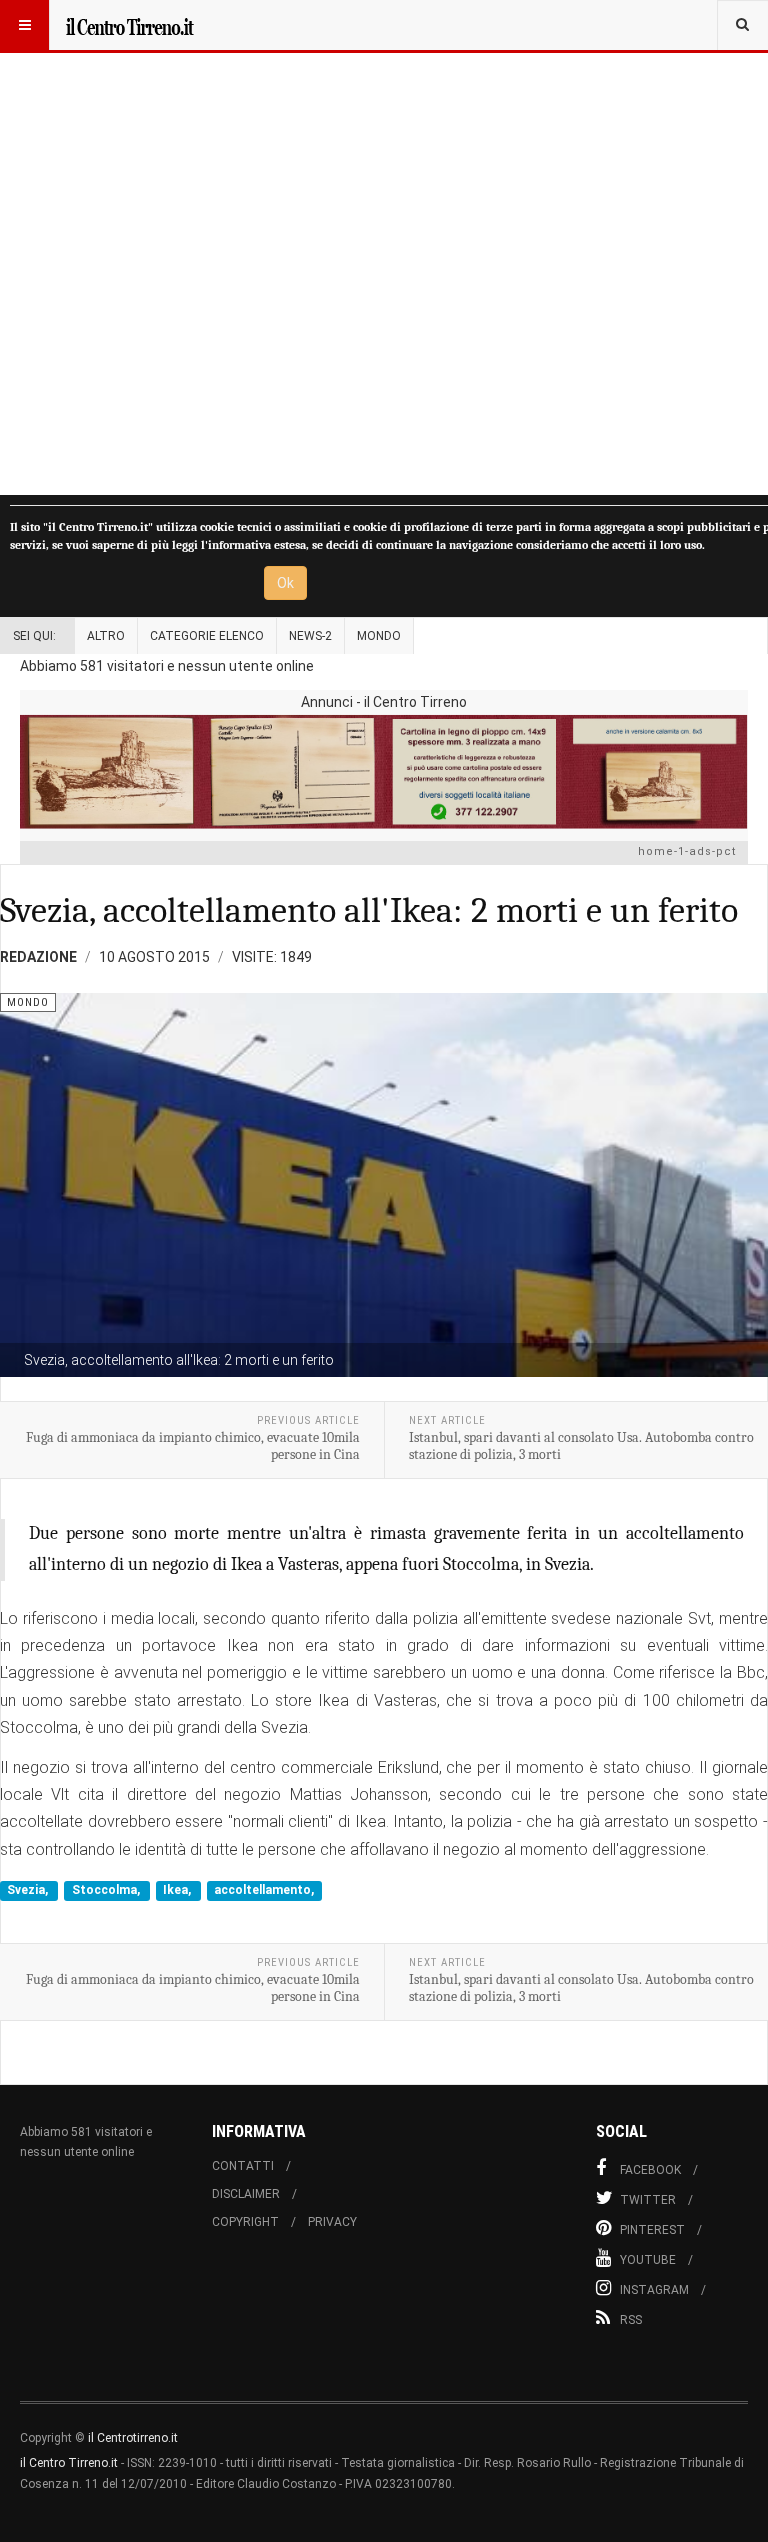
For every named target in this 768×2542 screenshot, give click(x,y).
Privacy (332, 2222)
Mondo (379, 636)
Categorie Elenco (207, 636)
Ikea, (178, 1890)
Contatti (243, 2166)
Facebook (650, 2170)
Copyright (245, 2222)
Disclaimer (246, 2194)
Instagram (654, 2290)
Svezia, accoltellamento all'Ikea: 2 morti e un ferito (369, 910)
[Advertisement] (384, 247)
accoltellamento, (264, 1890)
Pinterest (652, 2230)
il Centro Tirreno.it (69, 2463)
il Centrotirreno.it (133, 2438)
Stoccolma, (107, 1890)
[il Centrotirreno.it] (129, 25)
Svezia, (29, 1890)
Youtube (648, 2260)
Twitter (648, 2200)
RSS (631, 2320)
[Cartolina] (384, 771)
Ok (285, 583)
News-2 (310, 636)
